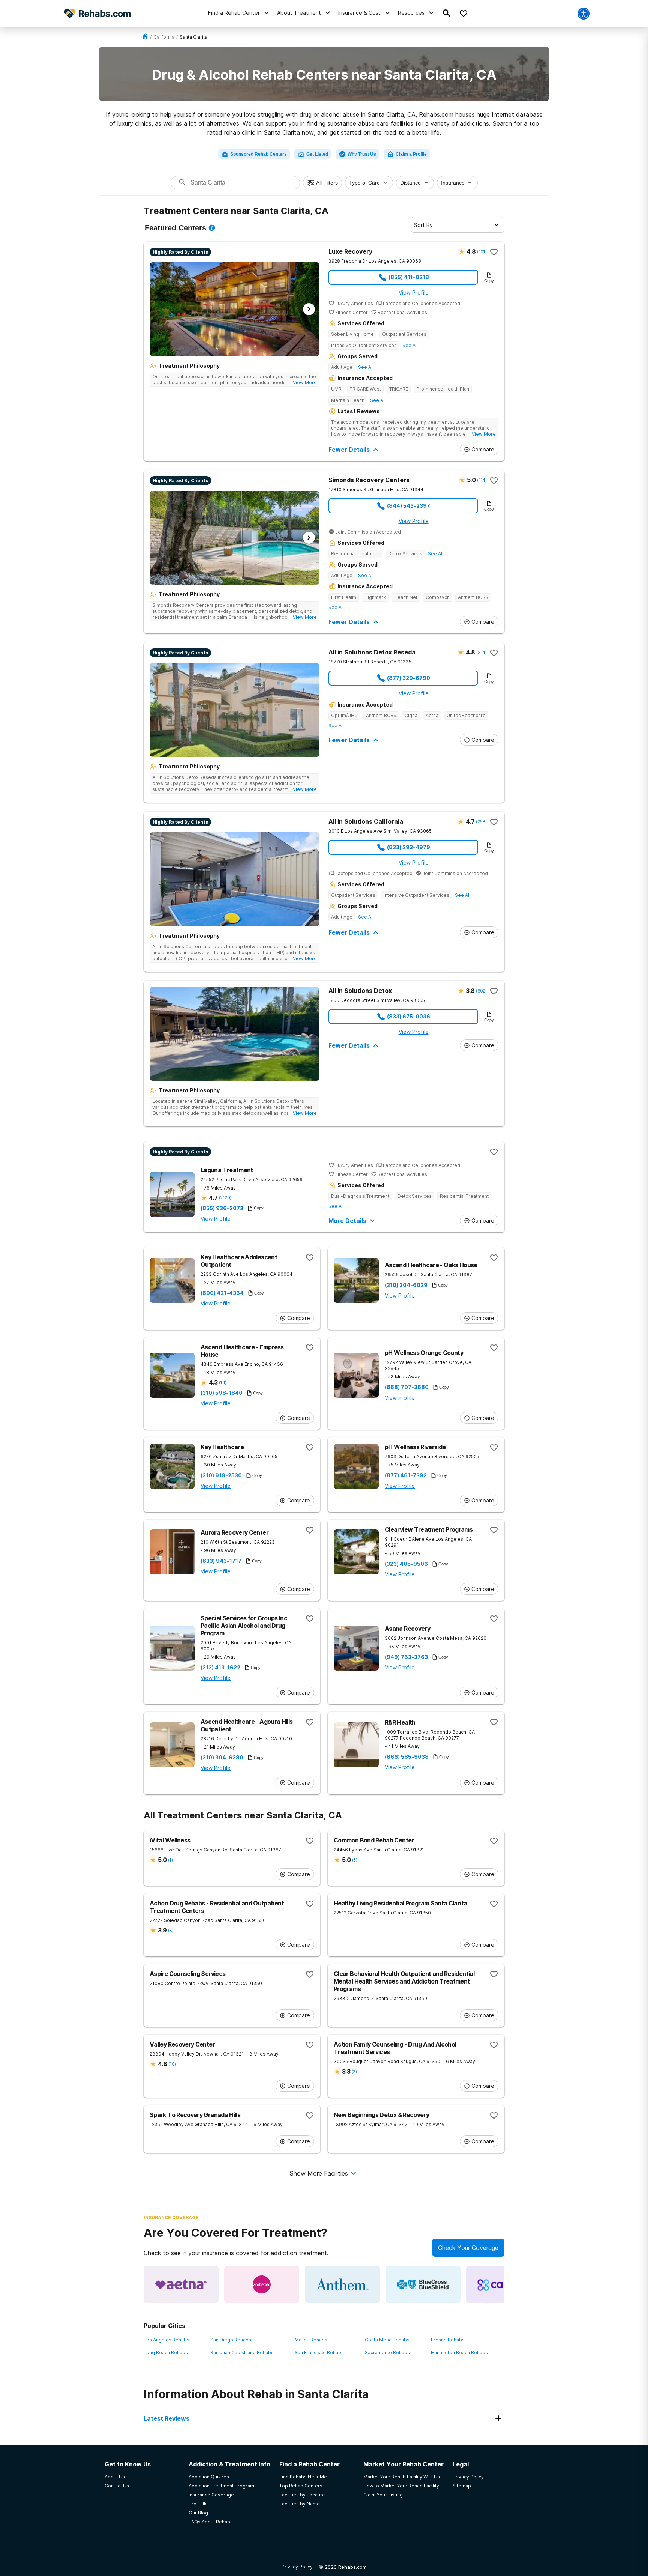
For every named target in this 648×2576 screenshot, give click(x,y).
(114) (482, 480)
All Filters (327, 183)
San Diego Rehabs (231, 2340)
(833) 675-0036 (409, 1016)
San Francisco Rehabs (319, 2353)
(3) (171, 1930)
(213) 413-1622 (220, 1668)
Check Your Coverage (468, 2248)
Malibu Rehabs (311, 2340)
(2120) (225, 1198)
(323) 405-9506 (406, 1564)
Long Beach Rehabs (166, 2353)
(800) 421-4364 (222, 1293)
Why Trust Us (362, 154)
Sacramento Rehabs (387, 2353)
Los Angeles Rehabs (166, 2340)
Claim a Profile (411, 154)
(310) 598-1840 (222, 1393)
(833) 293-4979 (409, 847)
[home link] (145, 37)
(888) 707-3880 (407, 1387)
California (164, 37)
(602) (481, 991)
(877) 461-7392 (406, 1475)
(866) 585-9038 (407, 1757)
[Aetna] (181, 2284)
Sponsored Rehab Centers (259, 154)
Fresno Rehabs (448, 2340)
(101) (482, 252)
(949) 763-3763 (406, 1657)
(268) (481, 822)
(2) (354, 2071)
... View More (303, 383)
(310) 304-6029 (406, 1285)
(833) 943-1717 (221, 1561)
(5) (355, 1860)
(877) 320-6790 (409, 678)
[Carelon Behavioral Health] (504, 2284)
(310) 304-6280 (222, 1758)
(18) (172, 2064)
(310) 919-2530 (221, 1475)
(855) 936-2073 (222, 1208)
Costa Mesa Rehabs (387, 2340)
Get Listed (317, 154)
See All (410, 345)
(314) (481, 652)
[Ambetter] (262, 2284)
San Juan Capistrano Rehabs (242, 2353)
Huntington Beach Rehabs (459, 2353)
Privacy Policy (297, 2567)
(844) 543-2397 (409, 506)
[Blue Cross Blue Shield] (423, 2284)
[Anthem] (342, 2284)
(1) (170, 1860)
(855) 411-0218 (409, 277)
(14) (223, 1383)
